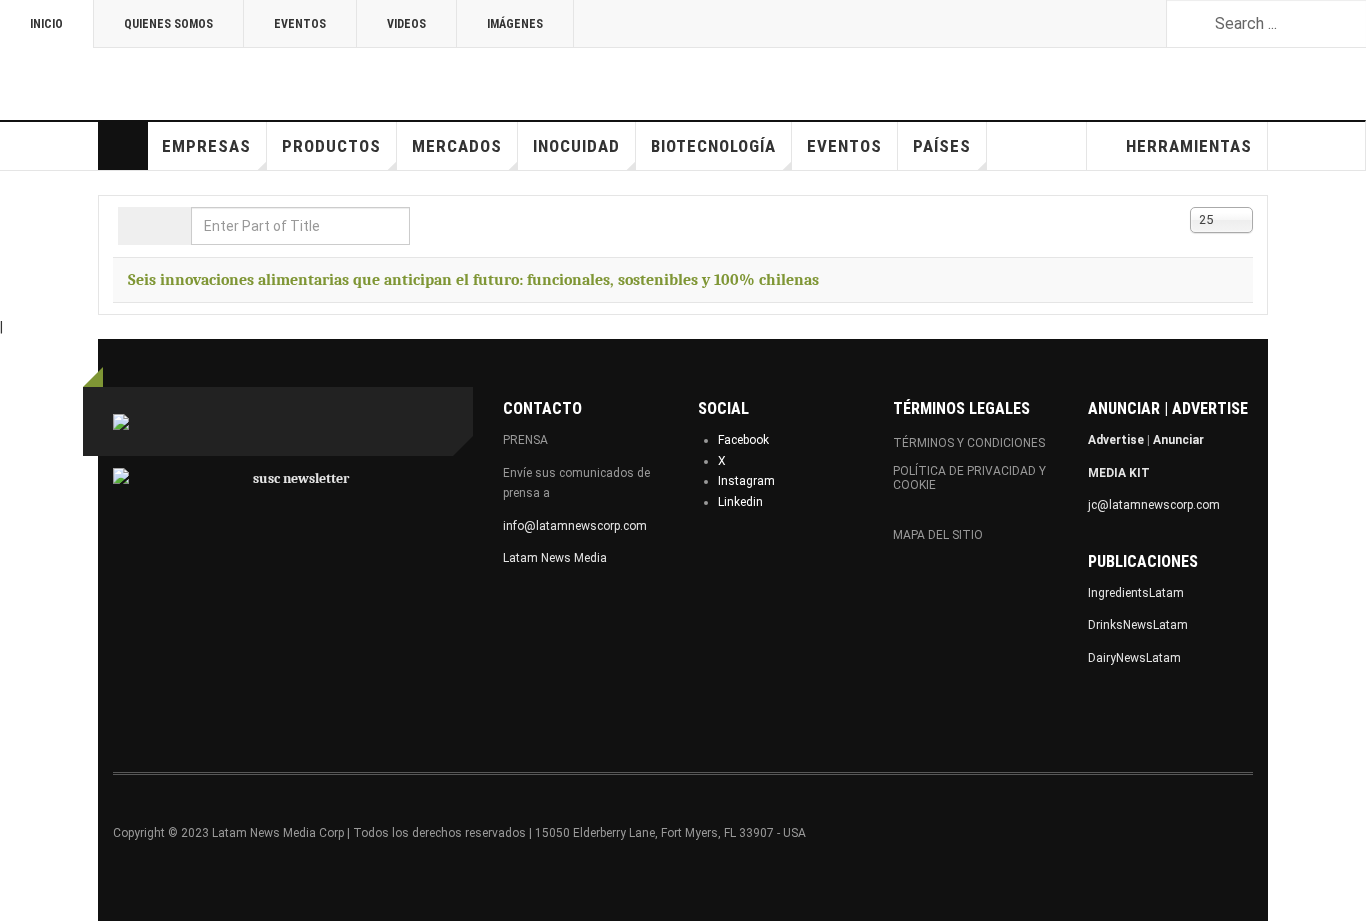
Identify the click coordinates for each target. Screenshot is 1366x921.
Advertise (1116, 440)
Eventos (300, 24)
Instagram (746, 481)
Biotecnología (713, 146)
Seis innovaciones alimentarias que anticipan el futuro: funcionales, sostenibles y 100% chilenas (473, 280)
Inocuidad (576, 146)
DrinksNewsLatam (1138, 625)
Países (942, 146)
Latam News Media (555, 558)
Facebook (743, 440)
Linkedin (740, 502)
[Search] (136, 226)
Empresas (206, 146)
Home (123, 146)
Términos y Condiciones (969, 443)
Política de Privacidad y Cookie (969, 478)
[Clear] (172, 226)
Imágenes (515, 24)
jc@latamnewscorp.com (1154, 505)
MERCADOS (457, 146)
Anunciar (1178, 440)
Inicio (46, 24)
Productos (331, 146)
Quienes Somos (168, 24)
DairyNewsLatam (1134, 658)
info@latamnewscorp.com (575, 526)
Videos (406, 24)
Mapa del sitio (938, 535)
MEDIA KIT (1119, 473)
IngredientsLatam (1136, 593)
